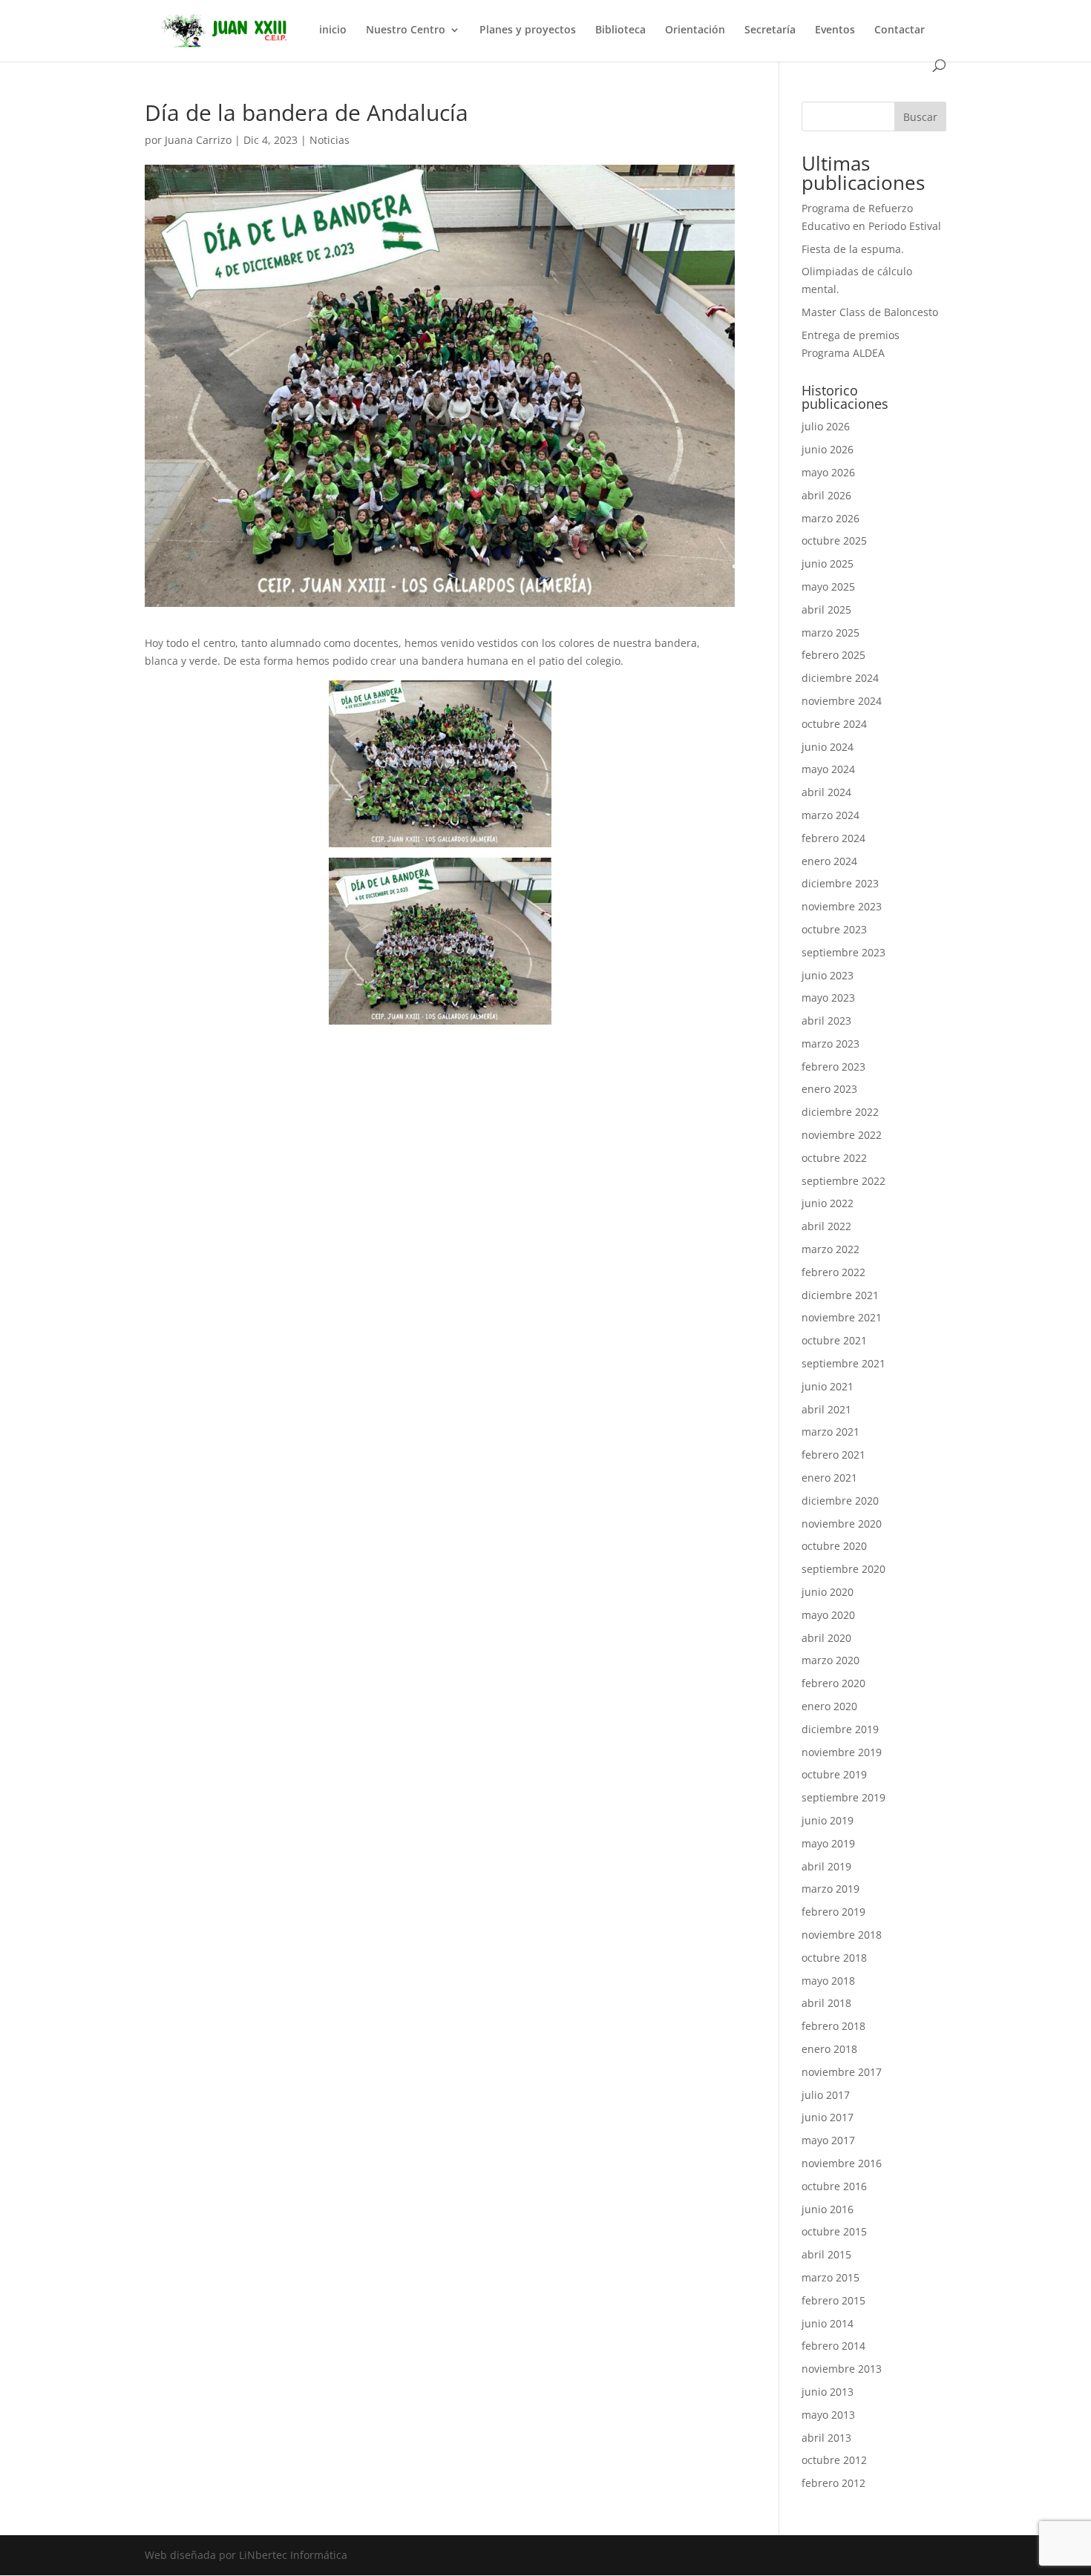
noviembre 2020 (842, 1524)
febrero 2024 (833, 838)
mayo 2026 (828, 472)
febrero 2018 (833, 2026)
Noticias (330, 140)
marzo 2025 (830, 632)
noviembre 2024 (842, 701)
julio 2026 (826, 426)
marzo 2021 (830, 1432)
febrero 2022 (833, 1272)
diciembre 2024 (840, 678)
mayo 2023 (828, 998)
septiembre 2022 (843, 1181)
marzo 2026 (830, 518)
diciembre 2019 (840, 1729)
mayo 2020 (828, 1615)
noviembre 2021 (842, 1317)
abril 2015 (826, 2254)
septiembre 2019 (843, 1797)
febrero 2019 (833, 1912)
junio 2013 (828, 2392)
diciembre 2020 (840, 1501)
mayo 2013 (828, 2415)
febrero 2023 (833, 1067)
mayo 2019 (828, 1843)
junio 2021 (828, 1386)
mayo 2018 (828, 1981)
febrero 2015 (833, 2300)
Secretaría (770, 30)
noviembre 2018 (842, 1935)
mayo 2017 (828, 2140)
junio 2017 (828, 2117)
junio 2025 (828, 563)
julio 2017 (826, 2095)
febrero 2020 (833, 1683)
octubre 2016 (834, 2186)
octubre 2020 (834, 1546)
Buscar (920, 117)
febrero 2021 (833, 1455)
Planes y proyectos (528, 30)
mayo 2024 (828, 769)
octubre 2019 (834, 1774)
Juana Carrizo (198, 140)
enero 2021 (829, 1478)
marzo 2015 (830, 2277)
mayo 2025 (828, 586)
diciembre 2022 (840, 1112)
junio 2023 (828, 975)
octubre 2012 (834, 2460)
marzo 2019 (830, 1889)
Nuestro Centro (406, 30)
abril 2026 (826, 495)
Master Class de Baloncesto (870, 312)
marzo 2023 (830, 1044)
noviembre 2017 (842, 2072)
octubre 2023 (834, 929)
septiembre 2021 (843, 1363)
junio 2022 (828, 1203)
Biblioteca (620, 30)
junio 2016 (828, 2209)
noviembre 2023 (842, 906)
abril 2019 (826, 1866)
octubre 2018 (834, 1958)
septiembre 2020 (843, 1569)
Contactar (900, 30)
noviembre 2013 (842, 2369)
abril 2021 (826, 1409)
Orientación (695, 30)
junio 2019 (828, 1820)
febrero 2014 (833, 2346)
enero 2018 (829, 2049)
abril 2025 (826, 609)
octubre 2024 (834, 724)
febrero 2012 (833, 2483)
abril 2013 (826, 2438)
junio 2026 (828, 449)
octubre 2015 (834, 2231)
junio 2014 (828, 2323)
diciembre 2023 (840, 883)
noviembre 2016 (842, 2163)
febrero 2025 (833, 655)
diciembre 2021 (840, 1295)
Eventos (835, 30)
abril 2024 (826, 792)
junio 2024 (828, 747)
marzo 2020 (830, 1660)
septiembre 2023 (843, 952)
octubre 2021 (834, 1340)
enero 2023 (829, 1089)
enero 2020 (829, 1706)
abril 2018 (826, 2003)
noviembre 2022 (842, 1135)
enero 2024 (829, 861)
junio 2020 (828, 1592)
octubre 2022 (834, 1158)
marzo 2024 (830, 815)
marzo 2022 (830, 1249)
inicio (333, 30)
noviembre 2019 (842, 1752)
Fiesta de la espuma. (853, 249)
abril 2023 (826, 1021)
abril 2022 (826, 1226)
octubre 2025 (834, 540)
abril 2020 (826, 1638)
